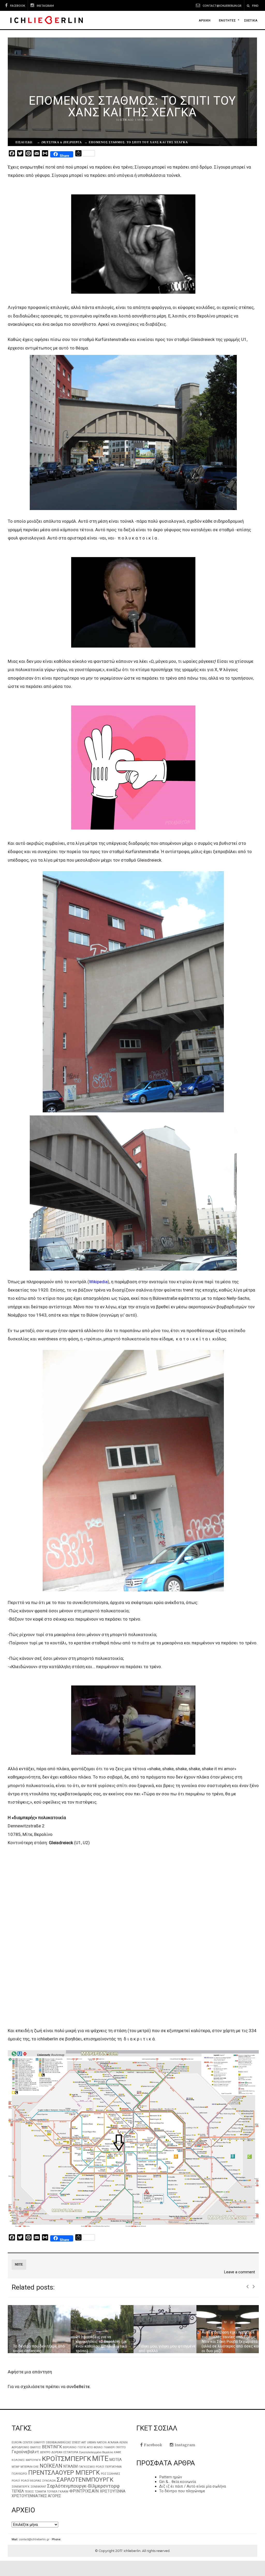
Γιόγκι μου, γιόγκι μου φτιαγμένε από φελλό (104, 2349)
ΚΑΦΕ (118, 2452)
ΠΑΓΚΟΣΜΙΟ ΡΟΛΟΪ (91, 2467)
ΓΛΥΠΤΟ (121, 2447)
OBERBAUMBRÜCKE (58, 2442)
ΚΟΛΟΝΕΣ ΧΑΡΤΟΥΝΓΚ (26, 2460)
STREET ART (79, 2442)
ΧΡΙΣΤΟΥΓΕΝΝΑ (113, 2491)
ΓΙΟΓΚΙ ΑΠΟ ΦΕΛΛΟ (90, 2447)
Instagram (45, 6)
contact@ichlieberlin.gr (222, 6)
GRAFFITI (39, 2442)
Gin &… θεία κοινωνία (178, 2482)
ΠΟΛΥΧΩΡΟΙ (19, 2474)
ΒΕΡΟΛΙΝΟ (70, 2447)
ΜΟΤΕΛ (116, 2460)
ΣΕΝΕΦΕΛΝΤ (38, 2487)
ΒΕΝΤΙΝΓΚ (52, 2447)
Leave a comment (239, 2272)
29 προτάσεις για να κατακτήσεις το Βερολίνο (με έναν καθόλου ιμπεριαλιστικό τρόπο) (39, 2344)
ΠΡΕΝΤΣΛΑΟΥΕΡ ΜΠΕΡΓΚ (64, 2473)
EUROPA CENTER (22, 2442)
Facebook (18, 6)
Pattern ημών (171, 2477)
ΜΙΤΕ (19, 2264)
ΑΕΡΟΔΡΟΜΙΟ (20, 2447)
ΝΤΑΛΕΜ (71, 2466)
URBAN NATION (97, 2442)
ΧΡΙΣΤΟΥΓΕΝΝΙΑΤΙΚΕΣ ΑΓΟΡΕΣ (36, 2496)
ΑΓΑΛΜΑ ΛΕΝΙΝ (118, 2442)
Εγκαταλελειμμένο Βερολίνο (96, 2452)
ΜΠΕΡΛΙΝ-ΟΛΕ (30, 2467)
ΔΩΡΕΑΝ (57, 2452)
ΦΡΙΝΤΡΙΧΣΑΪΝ (84, 2491)
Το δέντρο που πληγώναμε (182, 2491)
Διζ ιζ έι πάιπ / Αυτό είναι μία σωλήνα (193, 2486)
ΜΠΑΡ (16, 2467)
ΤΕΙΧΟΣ (29, 2492)
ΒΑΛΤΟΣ (36, 2447)
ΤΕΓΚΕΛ (18, 2491)
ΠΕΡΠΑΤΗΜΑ (113, 2467)
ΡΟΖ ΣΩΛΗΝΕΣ (111, 2474)
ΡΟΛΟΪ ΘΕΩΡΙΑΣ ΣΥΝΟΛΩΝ (38, 2481)
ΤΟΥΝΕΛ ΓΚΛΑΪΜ (58, 2492)
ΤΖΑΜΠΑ (41, 2492)
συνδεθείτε (78, 2387)
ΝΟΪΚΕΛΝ (51, 2466)
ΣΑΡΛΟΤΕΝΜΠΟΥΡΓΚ (85, 2480)
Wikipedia (98, 1282)
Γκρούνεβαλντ (25, 2452)
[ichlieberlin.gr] (46, 20)
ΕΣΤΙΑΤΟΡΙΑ (71, 2452)
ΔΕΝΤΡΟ (45, 2452)
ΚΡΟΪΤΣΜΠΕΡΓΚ (67, 2459)
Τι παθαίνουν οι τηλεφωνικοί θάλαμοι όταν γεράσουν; (227, 2349)
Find (255, 6)
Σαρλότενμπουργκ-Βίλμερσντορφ (83, 2486)
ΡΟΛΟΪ (16, 2481)
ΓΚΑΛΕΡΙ (109, 2447)
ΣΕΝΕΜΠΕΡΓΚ (21, 2487)
